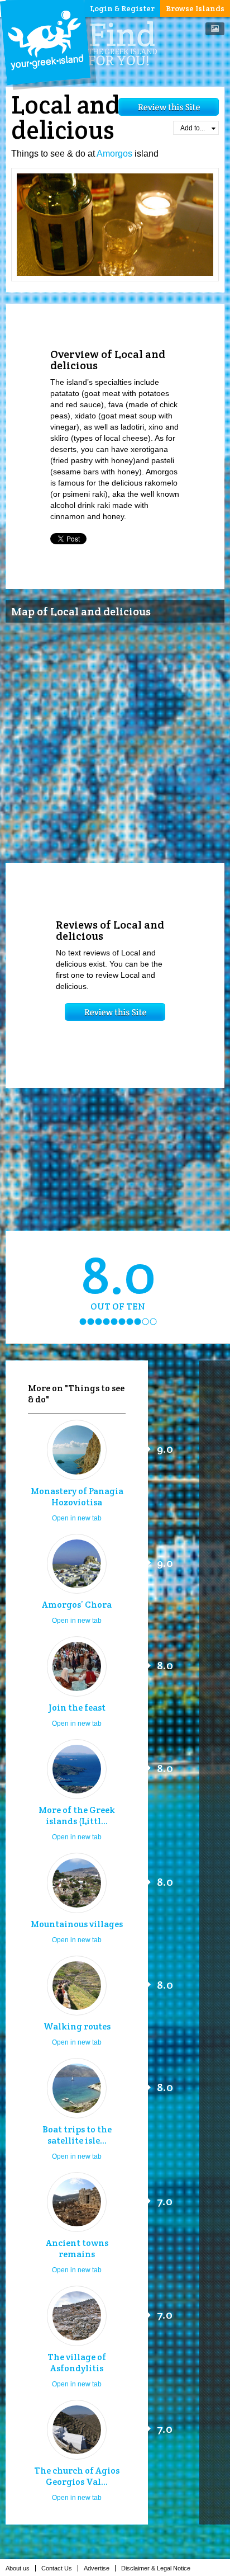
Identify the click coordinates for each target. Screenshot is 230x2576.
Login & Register (122, 8)
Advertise (97, 2568)
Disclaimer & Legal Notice (156, 2568)
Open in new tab (77, 1518)
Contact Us (57, 2568)
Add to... (193, 128)
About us (18, 2568)
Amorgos (114, 154)
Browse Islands (195, 8)
